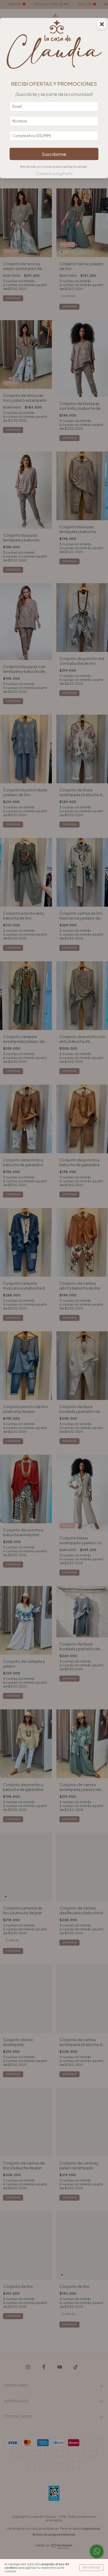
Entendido (91, 2568)
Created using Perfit (54, 174)
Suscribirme (54, 154)
